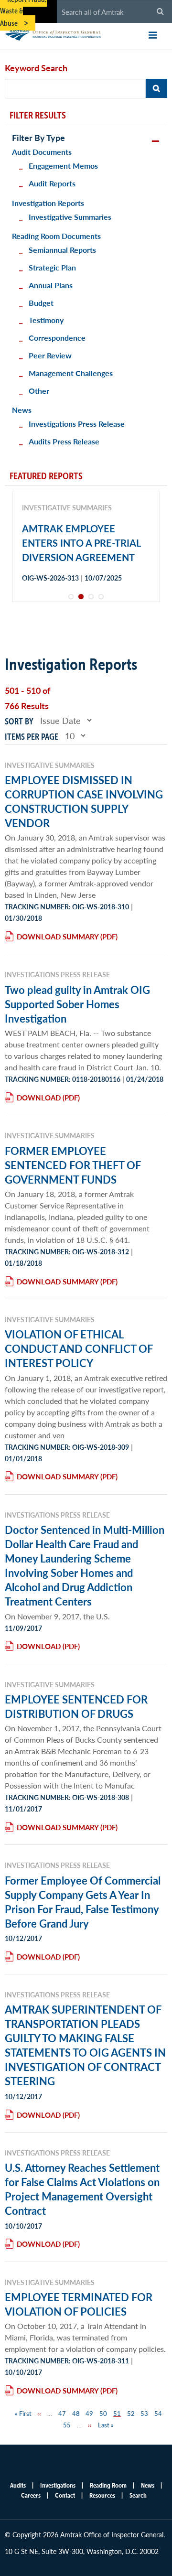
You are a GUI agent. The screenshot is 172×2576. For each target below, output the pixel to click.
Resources (102, 2495)
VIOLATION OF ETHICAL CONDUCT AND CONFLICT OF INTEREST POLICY (79, 1348)
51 (117, 2413)
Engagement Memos (63, 166)
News (22, 410)
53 (144, 2413)
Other (39, 391)
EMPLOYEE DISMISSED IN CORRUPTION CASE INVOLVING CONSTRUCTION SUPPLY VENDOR (84, 801)
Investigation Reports (48, 203)
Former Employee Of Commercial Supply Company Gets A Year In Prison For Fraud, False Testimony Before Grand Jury (83, 1902)
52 (131, 2413)
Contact (65, 2495)
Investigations (58, 2485)
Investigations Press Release (77, 424)
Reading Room (108, 2485)
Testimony (46, 320)
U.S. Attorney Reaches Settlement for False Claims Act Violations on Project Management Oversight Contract (82, 2189)
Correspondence (57, 338)
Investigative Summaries (70, 217)
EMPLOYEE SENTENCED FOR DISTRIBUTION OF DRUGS (76, 1706)
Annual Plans (51, 285)
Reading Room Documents (56, 236)
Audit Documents (42, 152)
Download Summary (58, 936)
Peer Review (50, 355)
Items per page (32, 737)
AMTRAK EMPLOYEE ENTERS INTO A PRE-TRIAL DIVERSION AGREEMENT (81, 543)
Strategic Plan (52, 267)
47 (62, 2413)
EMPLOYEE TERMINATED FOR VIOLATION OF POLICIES (79, 2304)
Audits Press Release (64, 441)
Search (138, 2495)
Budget (41, 303)
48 (76, 2413)
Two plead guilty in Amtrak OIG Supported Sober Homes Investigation (77, 1004)
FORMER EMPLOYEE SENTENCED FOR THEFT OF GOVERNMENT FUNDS (73, 1165)
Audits (18, 2485)
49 (89, 2413)
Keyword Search (36, 68)
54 (158, 2413)
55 (67, 2425)
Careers (31, 2495)
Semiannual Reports (62, 250)
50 (103, 2413)
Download (39, 1097)
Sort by (19, 721)
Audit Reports (52, 183)
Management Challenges (71, 373)
